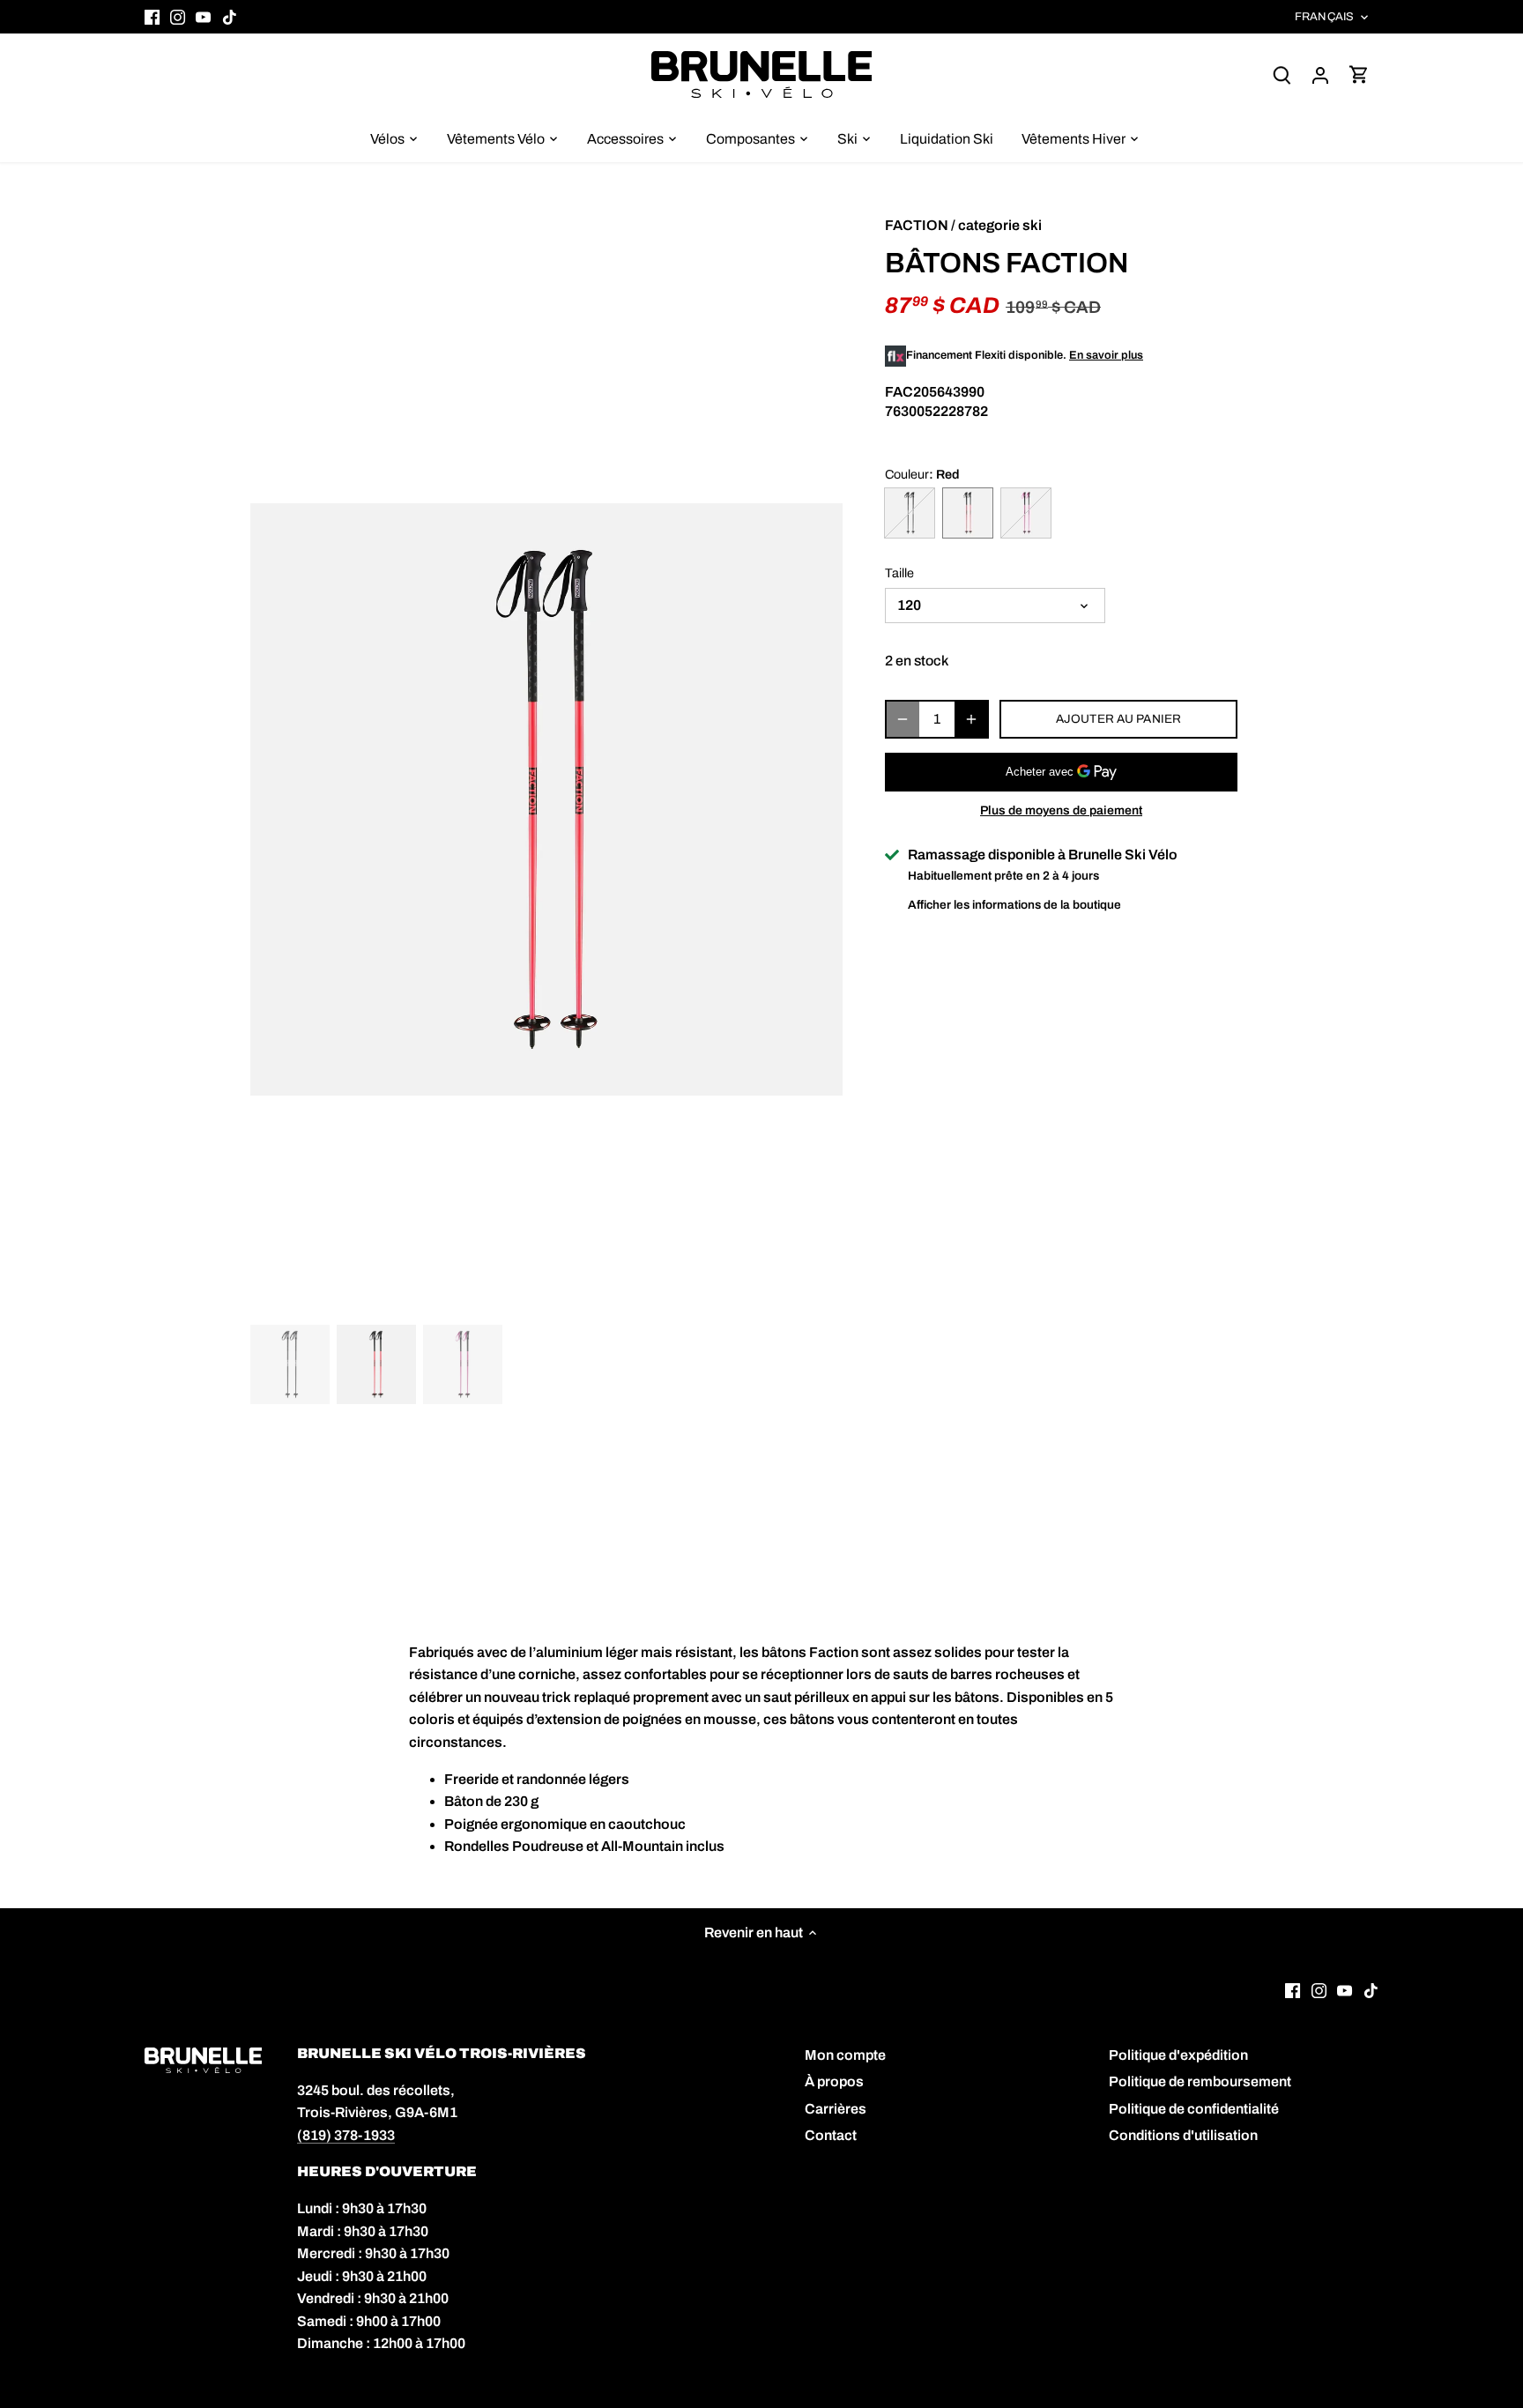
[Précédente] (277, 657)
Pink (1026, 513)
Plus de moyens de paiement (1061, 810)
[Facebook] (152, 17)
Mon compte (845, 2055)
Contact (831, 2135)
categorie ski (1000, 225)
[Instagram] (178, 17)
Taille (899, 573)
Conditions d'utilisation (1183, 2135)
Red (968, 513)
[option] (546, 799)
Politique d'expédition (1178, 2055)
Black (910, 513)
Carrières (836, 2109)
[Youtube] (203, 17)
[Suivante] (816, 657)
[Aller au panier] (1359, 74)
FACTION (917, 225)
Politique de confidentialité (1194, 2109)
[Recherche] (1282, 74)
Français (1324, 17)
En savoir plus (1106, 355)
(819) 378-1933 (346, 2135)
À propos (834, 2081)
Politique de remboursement (1200, 2081)
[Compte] (1320, 74)
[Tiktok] (230, 17)
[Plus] (971, 719)
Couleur (907, 474)
